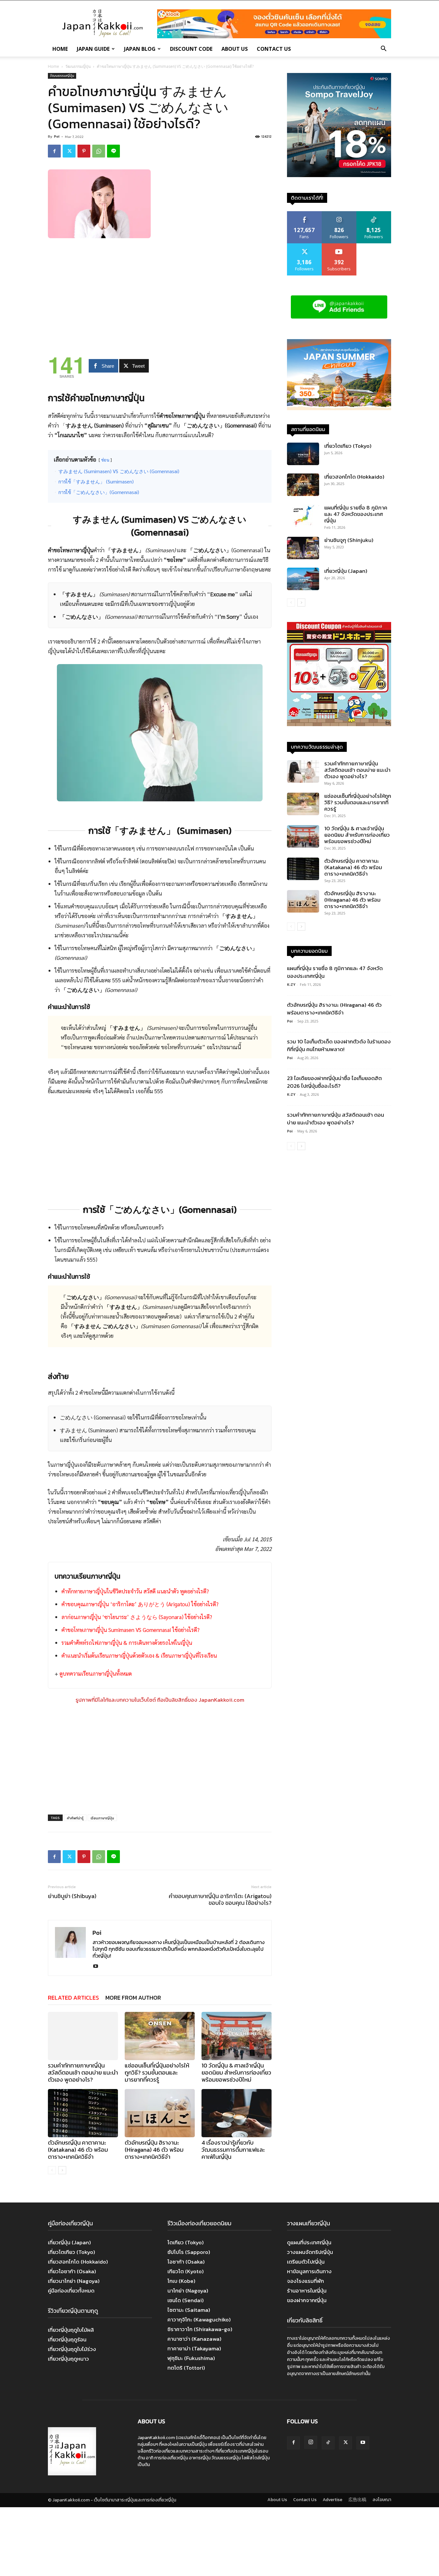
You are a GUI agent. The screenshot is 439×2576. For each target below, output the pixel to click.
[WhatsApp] (99, 151)
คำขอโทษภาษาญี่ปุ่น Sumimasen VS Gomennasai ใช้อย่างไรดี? (130, 1630)
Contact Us (274, 49)
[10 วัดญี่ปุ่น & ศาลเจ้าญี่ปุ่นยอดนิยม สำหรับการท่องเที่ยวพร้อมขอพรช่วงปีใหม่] (237, 2036)
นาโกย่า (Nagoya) (188, 2291)
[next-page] (62, 2170)
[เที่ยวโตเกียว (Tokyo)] (303, 454)
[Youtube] (98, 1967)
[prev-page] (52, 2170)
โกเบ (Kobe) (181, 2281)
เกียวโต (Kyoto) (186, 2271)
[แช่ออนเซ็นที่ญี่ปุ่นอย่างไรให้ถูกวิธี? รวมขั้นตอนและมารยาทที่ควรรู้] (160, 2036)
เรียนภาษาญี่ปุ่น (102, 1818)
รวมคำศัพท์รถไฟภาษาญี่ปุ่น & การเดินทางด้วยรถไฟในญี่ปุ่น (127, 1643)
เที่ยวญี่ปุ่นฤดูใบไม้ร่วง (72, 2349)
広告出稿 (357, 2500)
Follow (339, 214)
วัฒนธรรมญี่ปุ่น (78, 66)
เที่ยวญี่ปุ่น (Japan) (346, 571)
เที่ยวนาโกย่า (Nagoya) (74, 2281)
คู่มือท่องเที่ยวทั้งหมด (71, 2291)
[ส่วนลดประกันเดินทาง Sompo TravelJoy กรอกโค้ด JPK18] (339, 175)
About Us (235, 49)
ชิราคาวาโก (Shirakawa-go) (200, 2329)
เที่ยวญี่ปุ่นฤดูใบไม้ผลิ (71, 2330)
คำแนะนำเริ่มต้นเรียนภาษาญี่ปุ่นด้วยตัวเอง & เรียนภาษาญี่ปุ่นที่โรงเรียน (139, 1655)
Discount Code (191, 49)
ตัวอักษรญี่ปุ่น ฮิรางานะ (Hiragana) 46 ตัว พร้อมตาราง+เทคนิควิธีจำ (154, 2150)
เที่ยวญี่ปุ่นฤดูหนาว (68, 2359)
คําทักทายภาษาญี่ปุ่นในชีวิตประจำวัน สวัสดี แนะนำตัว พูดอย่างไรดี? (135, 1591)
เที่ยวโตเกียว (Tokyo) (348, 446)
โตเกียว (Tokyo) (186, 2242)
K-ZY (291, 984)
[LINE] (113, 151)
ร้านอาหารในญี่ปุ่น (307, 2291)
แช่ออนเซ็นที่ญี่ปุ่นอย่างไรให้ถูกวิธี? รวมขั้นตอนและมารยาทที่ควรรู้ (157, 2072)
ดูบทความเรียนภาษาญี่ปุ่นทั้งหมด (96, 1673)
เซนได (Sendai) (186, 2300)
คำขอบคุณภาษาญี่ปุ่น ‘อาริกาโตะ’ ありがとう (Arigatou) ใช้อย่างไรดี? (140, 1604)
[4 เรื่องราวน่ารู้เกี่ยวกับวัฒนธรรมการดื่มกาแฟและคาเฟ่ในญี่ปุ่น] (237, 2113)
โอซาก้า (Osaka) (186, 2262)
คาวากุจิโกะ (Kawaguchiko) (199, 2319)
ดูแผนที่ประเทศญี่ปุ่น (309, 2242)
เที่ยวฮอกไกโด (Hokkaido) (354, 477)
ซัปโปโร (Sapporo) (189, 2252)
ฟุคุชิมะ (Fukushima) (191, 2358)
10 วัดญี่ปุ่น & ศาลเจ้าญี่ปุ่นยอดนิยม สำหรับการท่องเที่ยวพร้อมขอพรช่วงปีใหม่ (236, 2072)
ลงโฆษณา (382, 2500)
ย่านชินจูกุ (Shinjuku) (349, 540)
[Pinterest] (84, 151)
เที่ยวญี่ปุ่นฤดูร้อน (67, 2339)
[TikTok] (328, 2443)
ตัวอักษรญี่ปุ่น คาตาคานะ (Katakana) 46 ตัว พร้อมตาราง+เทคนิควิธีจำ (78, 2150)
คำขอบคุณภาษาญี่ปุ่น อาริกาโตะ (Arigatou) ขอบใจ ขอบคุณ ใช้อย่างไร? (220, 1899)
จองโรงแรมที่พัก (305, 2281)
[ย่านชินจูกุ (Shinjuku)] (303, 548)
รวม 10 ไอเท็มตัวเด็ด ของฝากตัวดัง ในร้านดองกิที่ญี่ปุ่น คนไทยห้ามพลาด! (339, 1045)
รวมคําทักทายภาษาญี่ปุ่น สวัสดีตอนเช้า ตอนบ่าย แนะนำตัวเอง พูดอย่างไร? (83, 2072)
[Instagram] (311, 2442)
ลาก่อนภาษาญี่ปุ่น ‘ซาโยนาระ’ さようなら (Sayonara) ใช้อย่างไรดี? (137, 1617)
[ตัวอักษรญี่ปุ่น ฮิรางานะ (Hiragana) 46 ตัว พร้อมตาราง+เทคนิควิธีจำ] (160, 2113)
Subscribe (339, 246)
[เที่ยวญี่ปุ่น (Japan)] (303, 579)
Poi (57, 136)
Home (60, 49)
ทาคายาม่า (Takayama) (194, 2348)
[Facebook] (54, 151)
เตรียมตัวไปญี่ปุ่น (306, 2262)
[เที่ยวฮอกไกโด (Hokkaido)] (303, 485)
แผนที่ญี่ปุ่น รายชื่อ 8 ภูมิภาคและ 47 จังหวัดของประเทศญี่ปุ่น (356, 514)
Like (305, 214)
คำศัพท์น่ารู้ (75, 1818)
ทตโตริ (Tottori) (186, 2368)
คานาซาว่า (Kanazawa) (194, 2339)
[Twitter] (69, 151)
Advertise (332, 2500)
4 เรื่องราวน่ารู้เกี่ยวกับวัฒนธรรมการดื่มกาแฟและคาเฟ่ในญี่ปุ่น (233, 2150)
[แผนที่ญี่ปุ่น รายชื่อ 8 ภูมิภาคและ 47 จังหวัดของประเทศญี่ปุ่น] (303, 516)
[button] (383, 49)
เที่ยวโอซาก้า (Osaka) (72, 2271)
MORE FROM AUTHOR (133, 1998)
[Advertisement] (160, 292)
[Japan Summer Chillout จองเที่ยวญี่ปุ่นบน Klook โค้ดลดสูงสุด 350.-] (339, 375)
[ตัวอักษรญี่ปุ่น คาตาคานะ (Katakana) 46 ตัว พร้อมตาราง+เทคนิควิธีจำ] (83, 2113)
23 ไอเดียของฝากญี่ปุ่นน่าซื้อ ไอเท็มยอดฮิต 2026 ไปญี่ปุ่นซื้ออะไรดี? (334, 1082)
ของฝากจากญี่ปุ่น (307, 2300)
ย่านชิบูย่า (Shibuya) (72, 1896)
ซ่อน (105, 460)
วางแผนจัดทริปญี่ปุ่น (310, 2252)
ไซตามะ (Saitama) (189, 2310)
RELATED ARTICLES (73, 1998)
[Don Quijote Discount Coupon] (339, 724)
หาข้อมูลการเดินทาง (309, 2271)
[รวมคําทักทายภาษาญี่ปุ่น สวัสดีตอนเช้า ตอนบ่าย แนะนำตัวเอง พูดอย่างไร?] (83, 2036)
